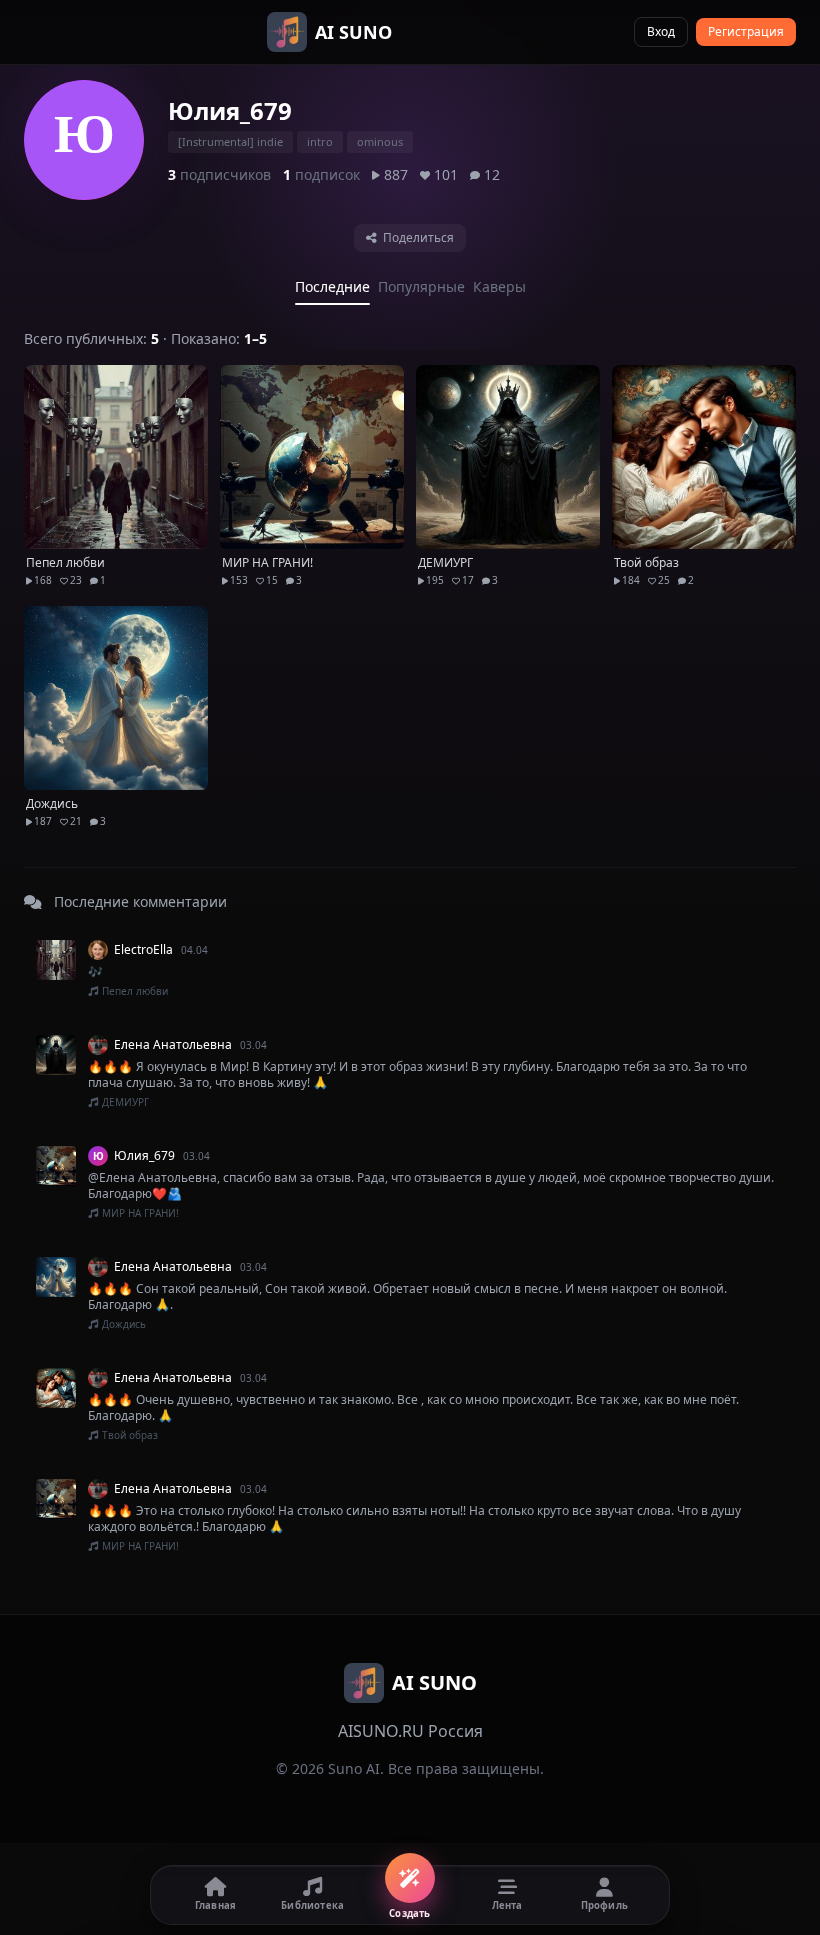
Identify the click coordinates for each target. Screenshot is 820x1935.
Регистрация (746, 31)
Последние (332, 286)
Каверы (499, 286)
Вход (661, 31)
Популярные (421, 286)
